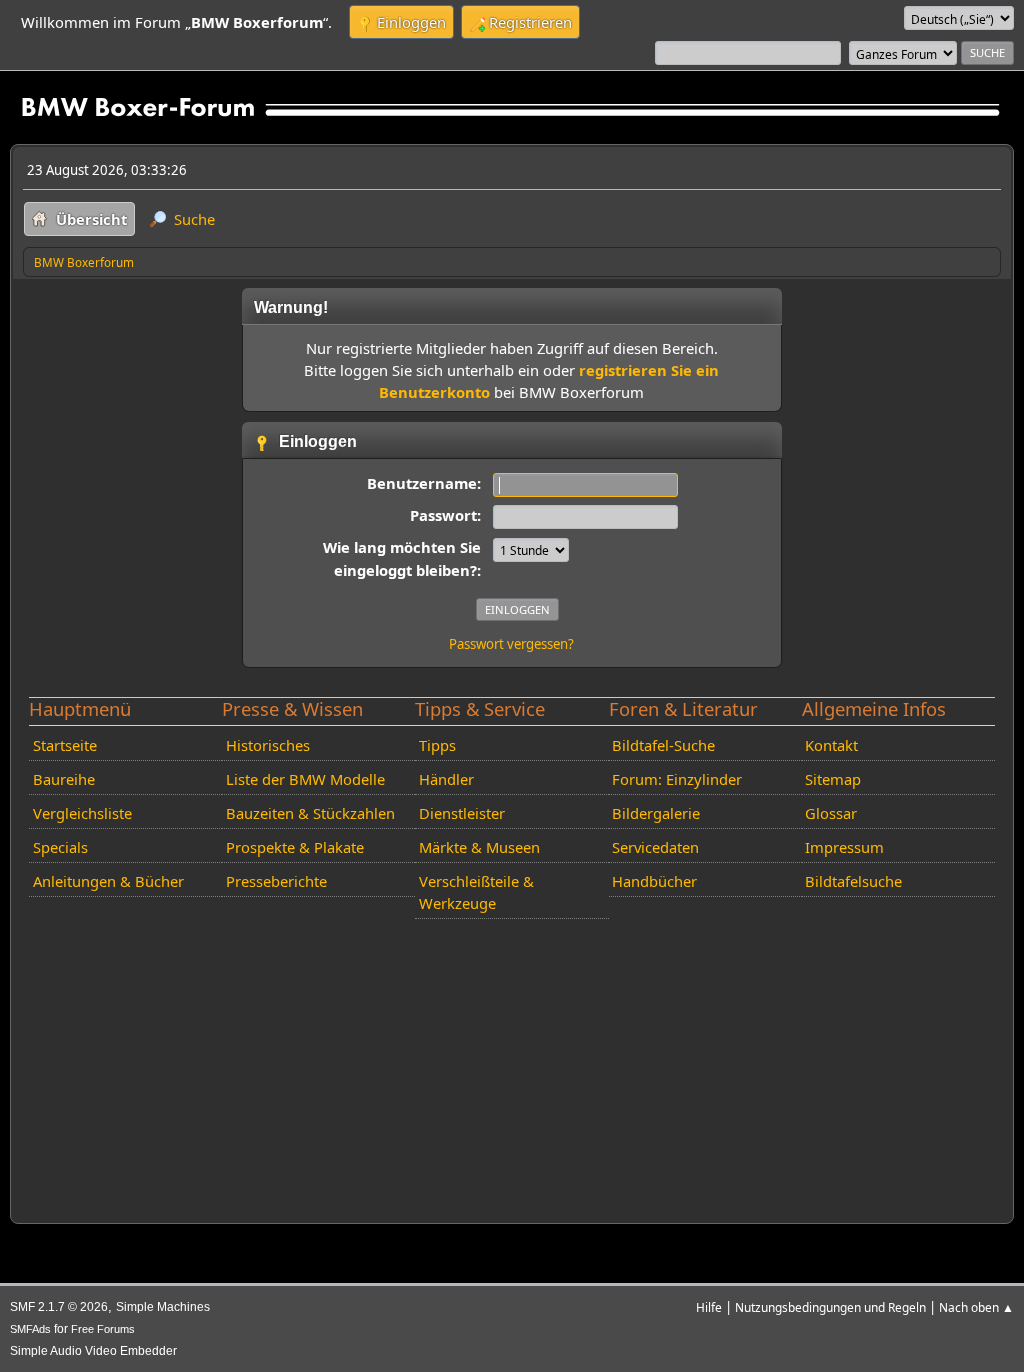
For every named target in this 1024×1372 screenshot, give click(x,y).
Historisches (268, 745)
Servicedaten (655, 847)
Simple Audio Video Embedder (93, 1351)
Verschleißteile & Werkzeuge (476, 892)
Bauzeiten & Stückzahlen (310, 813)
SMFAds (30, 1329)
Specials (60, 847)
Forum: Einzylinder (677, 779)
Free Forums (103, 1329)
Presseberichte (276, 881)
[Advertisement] (512, 1067)
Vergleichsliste (82, 813)
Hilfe (709, 1307)
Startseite (65, 745)
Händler (446, 779)
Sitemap (833, 779)
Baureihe (64, 779)
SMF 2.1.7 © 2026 (59, 1307)
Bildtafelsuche (853, 881)
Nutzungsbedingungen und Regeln (830, 1307)
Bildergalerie (656, 813)
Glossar (831, 813)
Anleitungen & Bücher (108, 881)
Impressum (844, 847)
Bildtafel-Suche (663, 745)
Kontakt (831, 745)
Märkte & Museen (479, 847)
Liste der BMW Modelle (305, 779)
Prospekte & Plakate (295, 847)
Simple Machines (163, 1307)
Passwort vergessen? (511, 644)
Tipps (437, 745)
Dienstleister (462, 813)
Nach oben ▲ (976, 1307)
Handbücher (654, 881)
